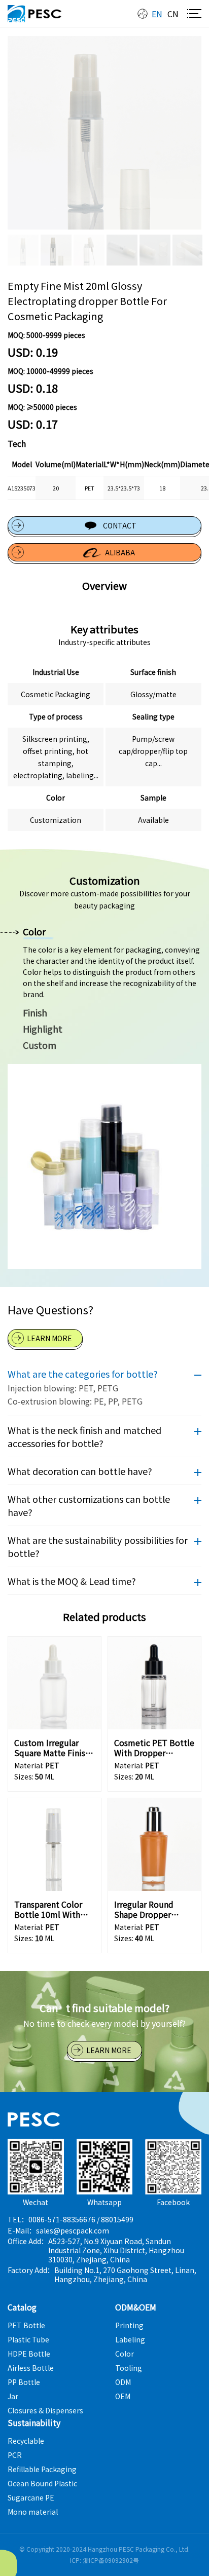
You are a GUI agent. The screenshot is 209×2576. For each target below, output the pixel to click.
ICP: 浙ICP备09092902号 (104, 2560)
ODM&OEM (136, 2307)
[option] (104, 133)
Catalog (22, 2307)
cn (173, 14)
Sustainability (34, 2422)
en (157, 14)
